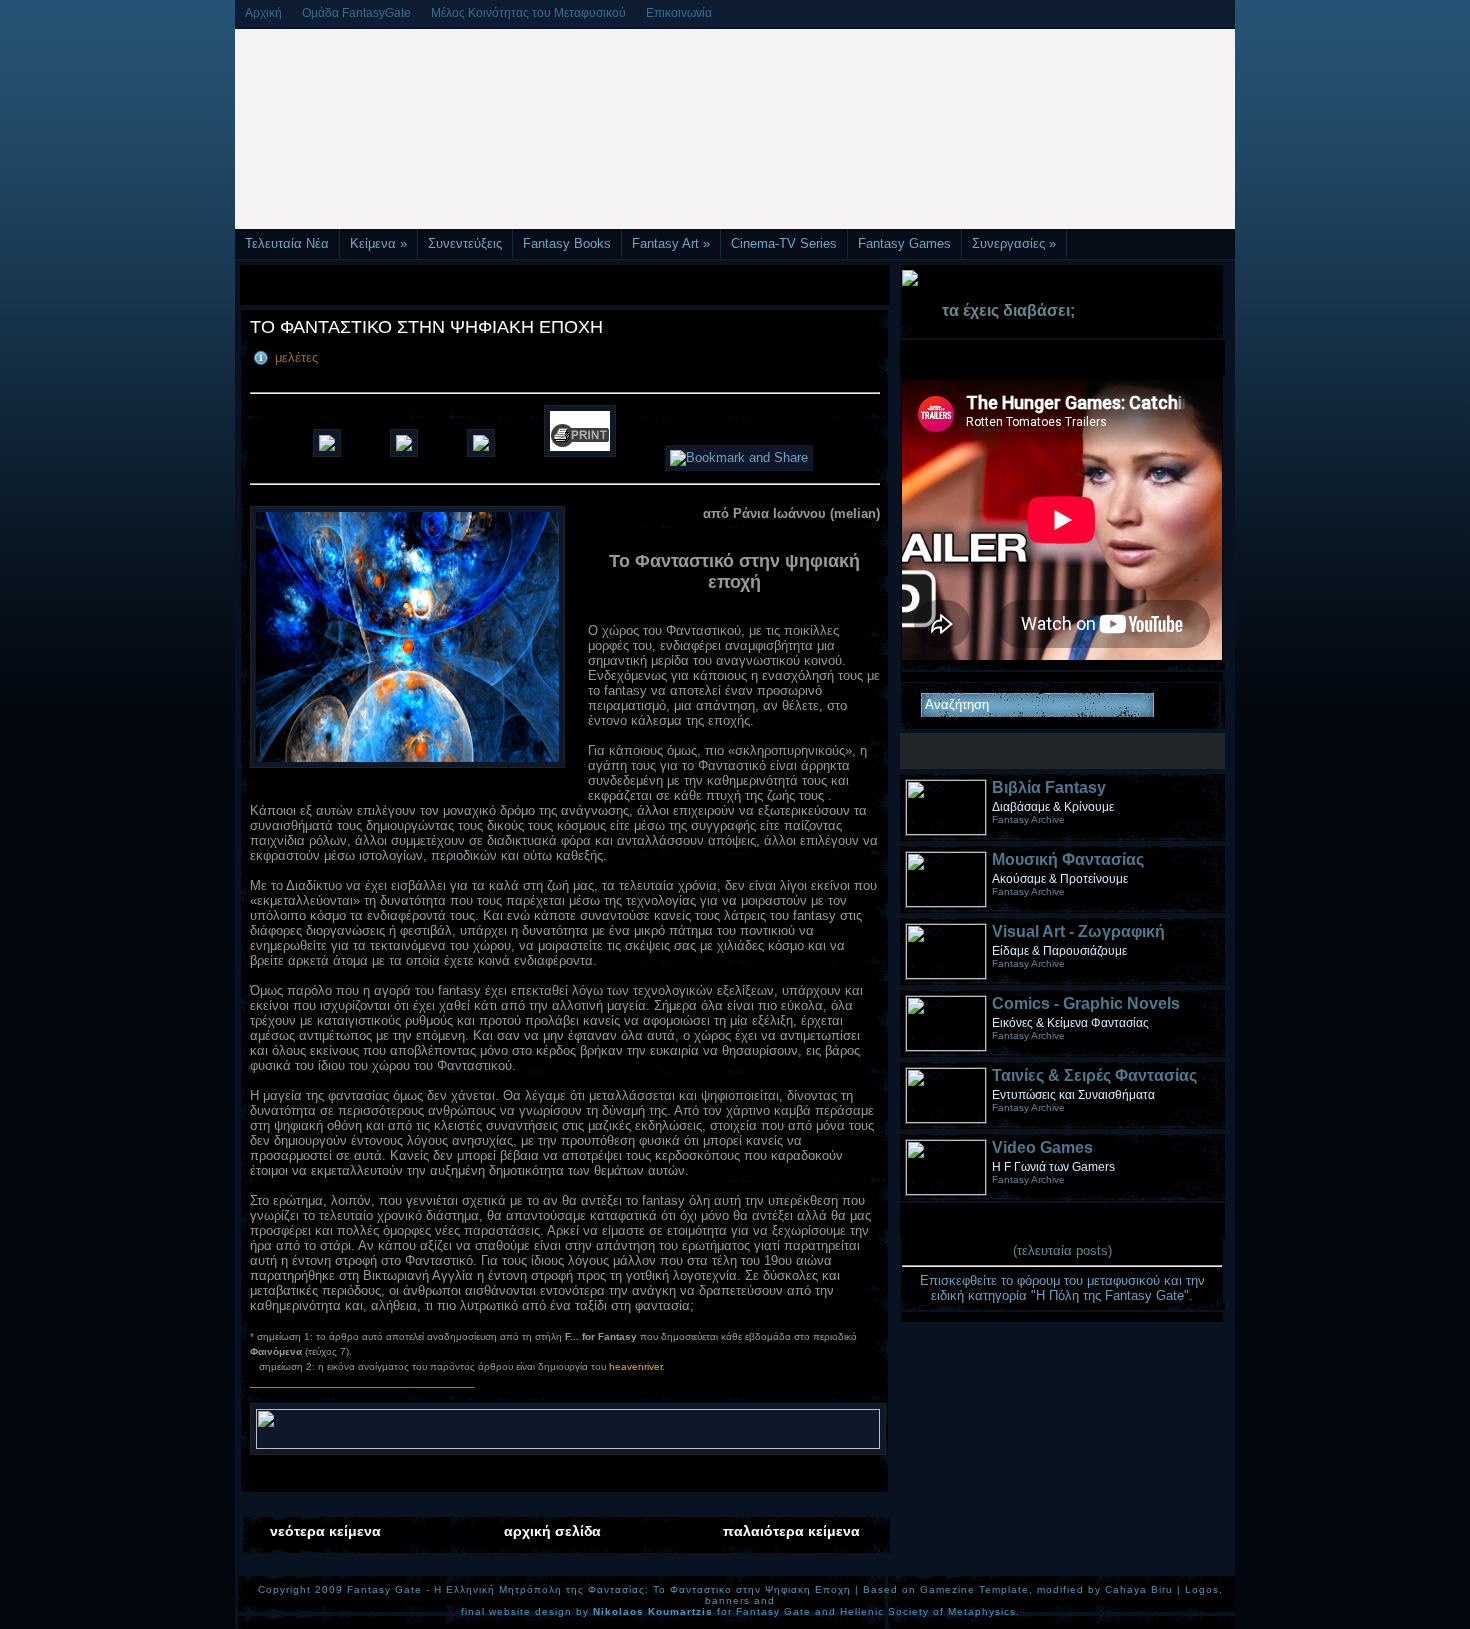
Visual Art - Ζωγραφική (1078, 931)
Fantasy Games (904, 243)
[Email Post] (485, 457)
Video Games (1042, 1147)
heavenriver (635, 1366)
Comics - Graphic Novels (1086, 1003)
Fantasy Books (567, 243)
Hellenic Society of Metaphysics (928, 1611)
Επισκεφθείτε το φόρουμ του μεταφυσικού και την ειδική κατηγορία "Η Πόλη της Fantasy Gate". (1062, 1288)
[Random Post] (910, 281)
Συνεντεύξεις (465, 243)
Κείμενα (378, 243)
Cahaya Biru (1139, 1589)
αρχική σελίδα (552, 1531)
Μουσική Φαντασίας (1068, 859)
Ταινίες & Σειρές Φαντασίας (1094, 1075)
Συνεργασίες (1014, 243)
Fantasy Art (671, 243)
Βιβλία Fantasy (1049, 787)
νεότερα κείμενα (325, 1531)
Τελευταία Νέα (287, 243)
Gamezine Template (974, 1589)
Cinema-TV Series (784, 243)
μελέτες (296, 357)
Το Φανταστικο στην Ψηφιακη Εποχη (426, 327)
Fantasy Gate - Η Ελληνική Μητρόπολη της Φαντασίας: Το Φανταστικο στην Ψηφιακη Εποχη (599, 1589)
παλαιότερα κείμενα (791, 1531)
